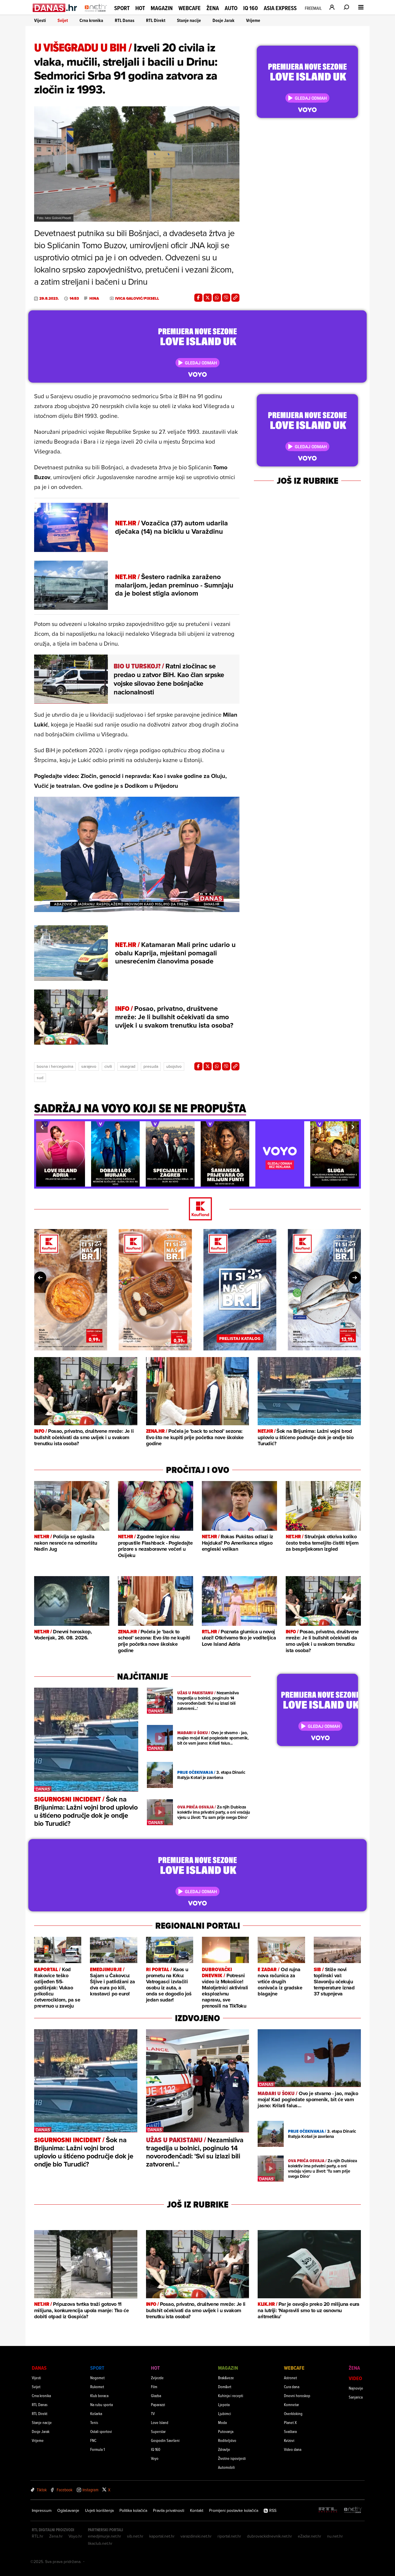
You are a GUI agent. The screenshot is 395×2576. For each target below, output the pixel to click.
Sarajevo (89, 1066)
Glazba (156, 2396)
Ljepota (224, 2404)
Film (154, 2387)
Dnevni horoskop (297, 2396)
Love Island (160, 2422)
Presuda (151, 1066)
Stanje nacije (189, 20)
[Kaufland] (197, 1209)
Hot (140, 8)
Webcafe (190, 8)
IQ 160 (251, 8)
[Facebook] (198, 298)
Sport (122, 8)
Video (355, 2378)
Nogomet (97, 2378)
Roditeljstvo (227, 2440)
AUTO (231, 8)
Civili (108, 1066)
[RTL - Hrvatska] (328, 2510)
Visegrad (128, 1066)
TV (153, 2413)
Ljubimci (225, 2413)
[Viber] (226, 298)
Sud (40, 1078)
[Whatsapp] (217, 298)
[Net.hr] (353, 2510)
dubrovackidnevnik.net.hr (270, 2536)
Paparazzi (158, 2404)
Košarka (96, 2413)
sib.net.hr (135, 2536)
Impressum (42, 2510)
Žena (213, 8)
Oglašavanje (68, 2510)
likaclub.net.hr (100, 2543)
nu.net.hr (335, 2536)
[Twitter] (208, 298)
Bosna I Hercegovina (55, 1066)
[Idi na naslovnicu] (96, 13)
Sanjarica (356, 2397)
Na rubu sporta (101, 2404)
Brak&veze (226, 2378)
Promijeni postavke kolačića (234, 2510)
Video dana (293, 2449)
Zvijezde (157, 2378)
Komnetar (291, 2404)
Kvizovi (289, 2440)
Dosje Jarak (224, 20)
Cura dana (292, 2387)
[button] (42, 1127)
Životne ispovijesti (232, 2458)
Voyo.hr (75, 2536)
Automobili (226, 2467)
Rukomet (97, 2387)
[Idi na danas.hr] (55, 8)
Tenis (94, 2422)
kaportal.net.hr (162, 2536)
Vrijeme (253, 20)
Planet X (290, 2422)
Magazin (162, 8)
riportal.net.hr (229, 2536)
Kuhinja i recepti (231, 2396)
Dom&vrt (225, 2387)
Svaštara (290, 2431)
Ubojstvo (174, 1066)
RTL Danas (125, 20)
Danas (39, 2368)
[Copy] (235, 298)
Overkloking (293, 2413)
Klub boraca (99, 2396)
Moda (222, 2422)
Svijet (63, 20)
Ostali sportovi (101, 2431)
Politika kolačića (133, 2510)
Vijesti (40, 20)
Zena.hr (56, 2536)
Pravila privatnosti (169, 2510)
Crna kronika (91, 20)
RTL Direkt (156, 20)
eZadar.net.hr (310, 2536)
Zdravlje (224, 2449)
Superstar (158, 2431)
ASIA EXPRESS (280, 8)
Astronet (290, 2378)
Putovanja (226, 2431)
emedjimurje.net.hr (105, 2536)
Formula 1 (97, 2449)
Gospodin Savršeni (165, 2440)
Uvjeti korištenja (99, 2510)
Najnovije (356, 2388)
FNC (93, 2440)
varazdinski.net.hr (196, 2536)
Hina (94, 299)
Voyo (155, 2458)
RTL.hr (38, 2536)
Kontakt (197, 2510)
